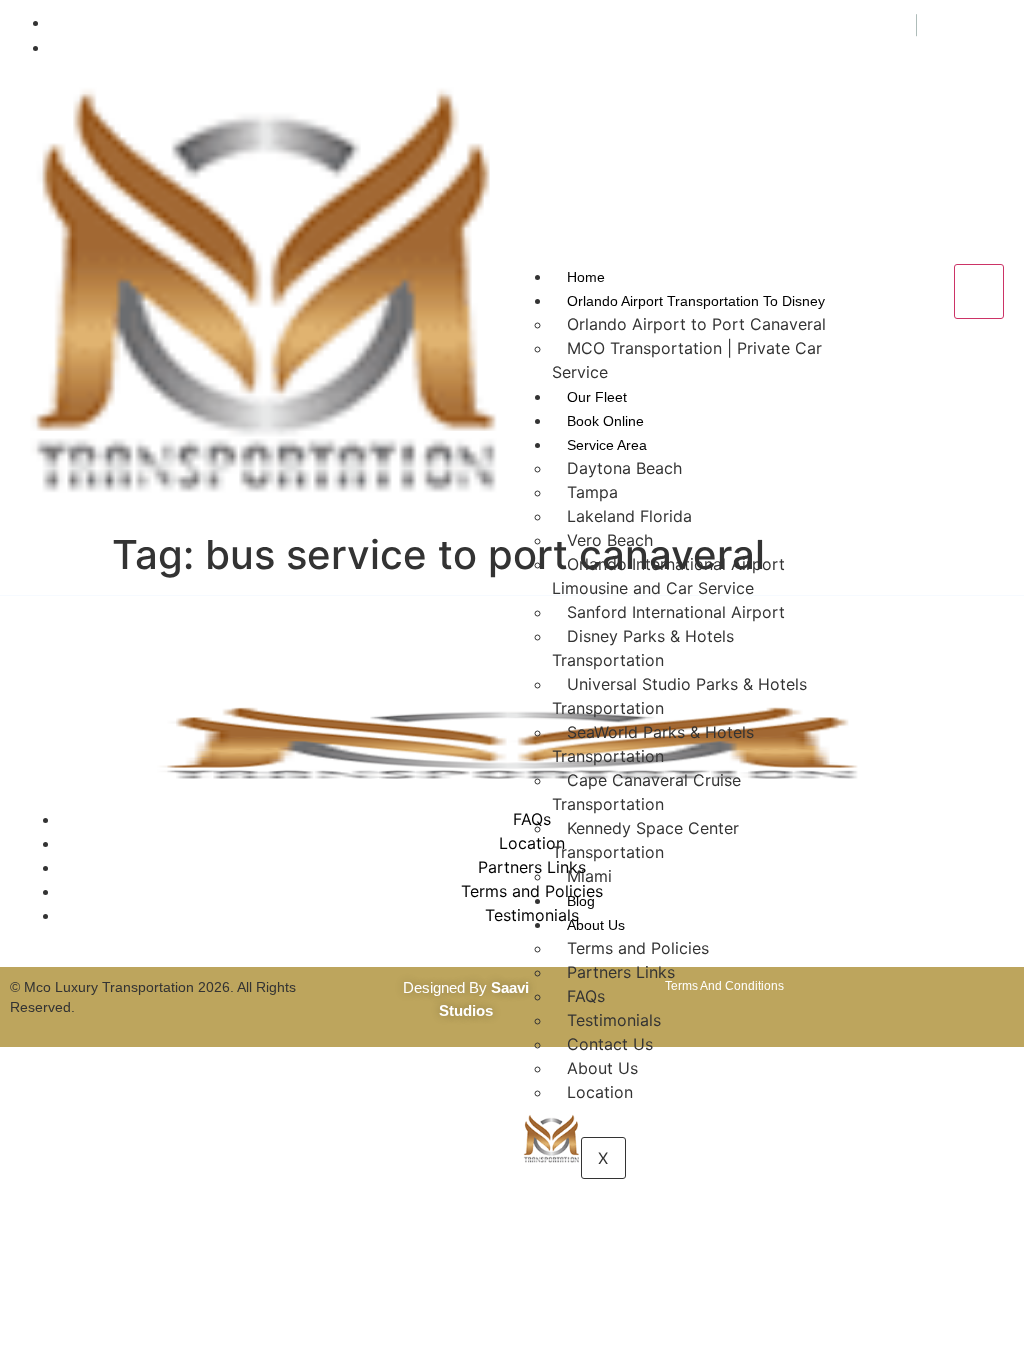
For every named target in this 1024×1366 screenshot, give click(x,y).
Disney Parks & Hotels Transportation (643, 648)
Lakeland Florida (629, 516)
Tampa (592, 492)
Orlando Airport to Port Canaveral (696, 324)
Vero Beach (610, 540)
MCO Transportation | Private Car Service (687, 360)
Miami (589, 876)
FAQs (586, 996)
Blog (581, 901)
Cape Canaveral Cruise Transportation (646, 792)
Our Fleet (597, 397)
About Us (596, 925)
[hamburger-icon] (979, 292)
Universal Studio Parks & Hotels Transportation (679, 696)
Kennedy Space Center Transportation (645, 840)
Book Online (605, 421)
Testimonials (614, 1020)
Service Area (607, 445)
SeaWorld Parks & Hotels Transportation (653, 744)
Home (586, 277)
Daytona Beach (624, 468)
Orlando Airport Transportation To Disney (696, 301)
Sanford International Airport (676, 612)
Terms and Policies (638, 948)
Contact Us (610, 1044)
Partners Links (621, 972)
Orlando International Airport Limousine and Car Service (668, 576)
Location (600, 1092)
